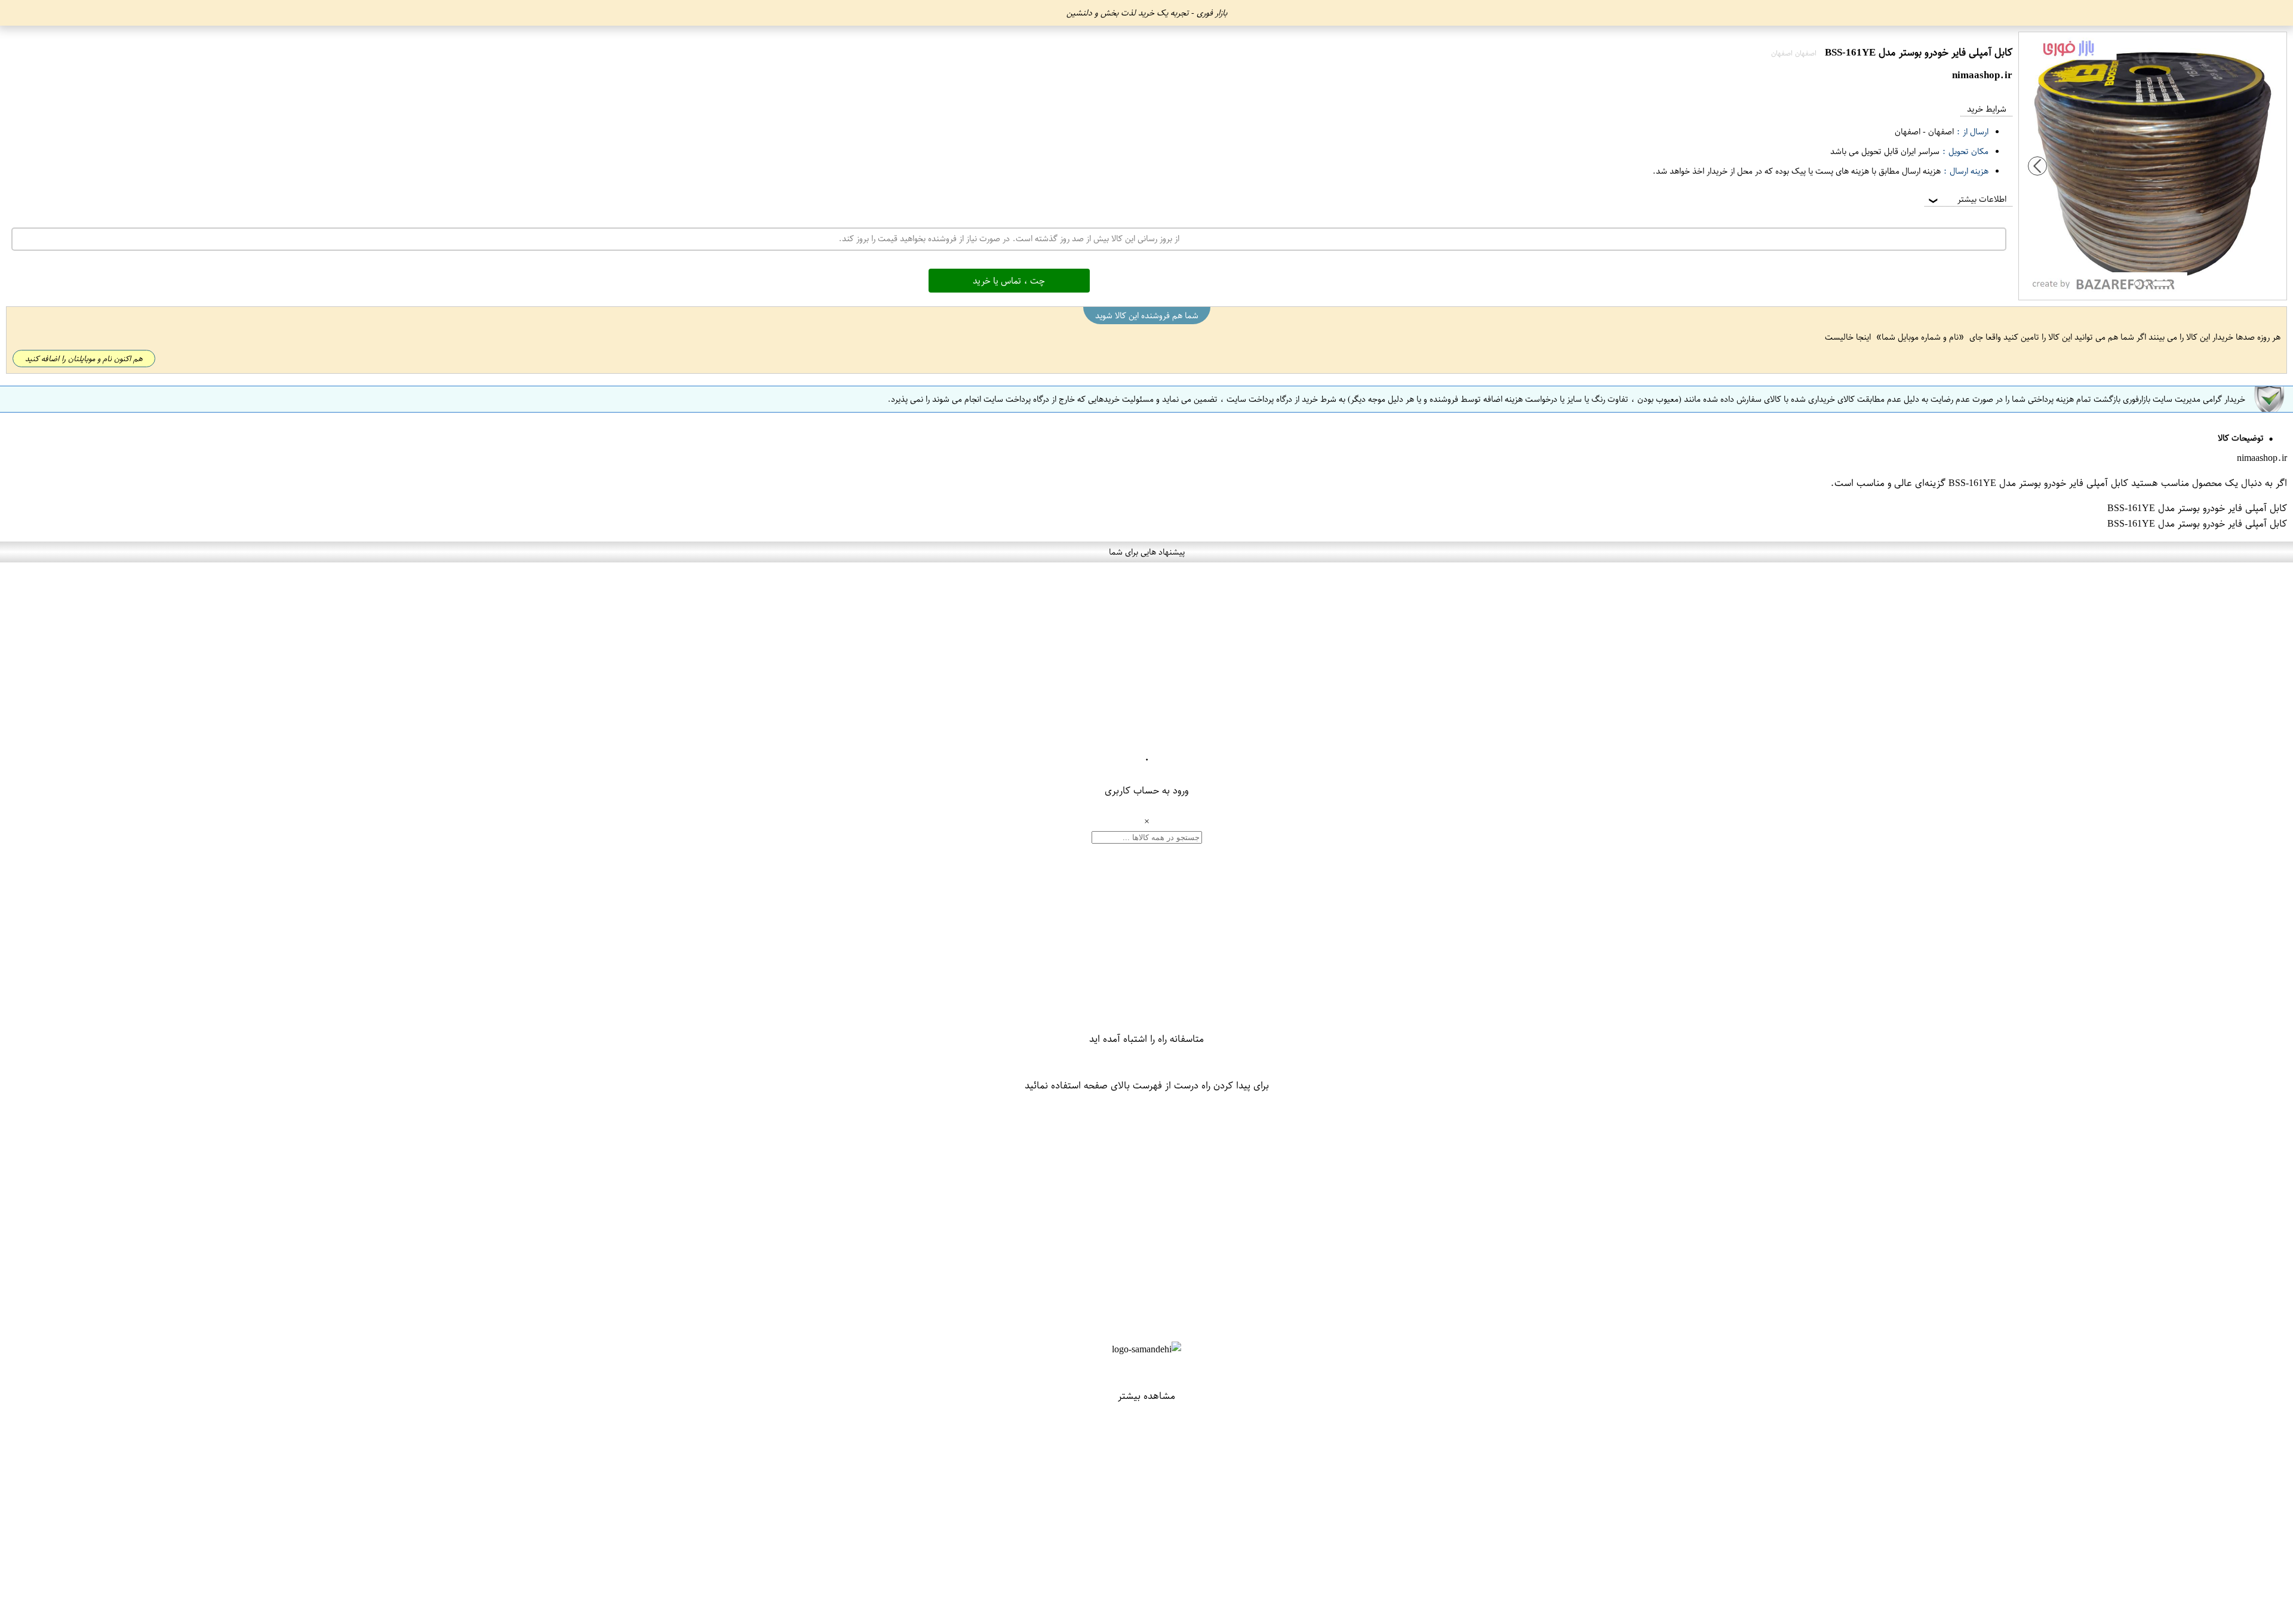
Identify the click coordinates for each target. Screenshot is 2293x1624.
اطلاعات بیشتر (1966, 199)
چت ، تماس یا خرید (1009, 281)
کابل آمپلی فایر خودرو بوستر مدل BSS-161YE (2038, 483)
